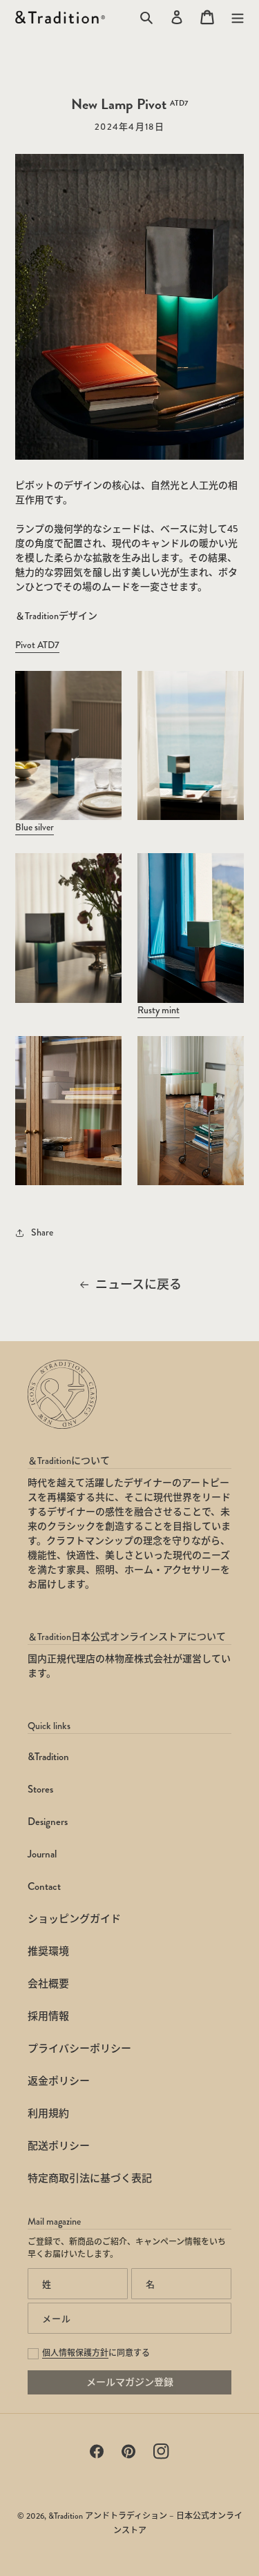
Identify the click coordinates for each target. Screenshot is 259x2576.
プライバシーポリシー (79, 2049)
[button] (238, 17)
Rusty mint (159, 1010)
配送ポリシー (59, 2146)
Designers (48, 1822)
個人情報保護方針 (75, 2353)
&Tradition (48, 1757)
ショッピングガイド (74, 1919)
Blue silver (35, 827)
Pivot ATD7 (37, 645)
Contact (44, 1886)
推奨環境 (48, 1951)
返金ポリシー (59, 2081)
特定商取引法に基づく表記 (90, 2178)
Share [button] (42, 1232)
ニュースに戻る (138, 1285)
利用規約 (48, 2114)
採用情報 (48, 2016)
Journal (42, 1854)
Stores (40, 1789)
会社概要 (48, 1984)
